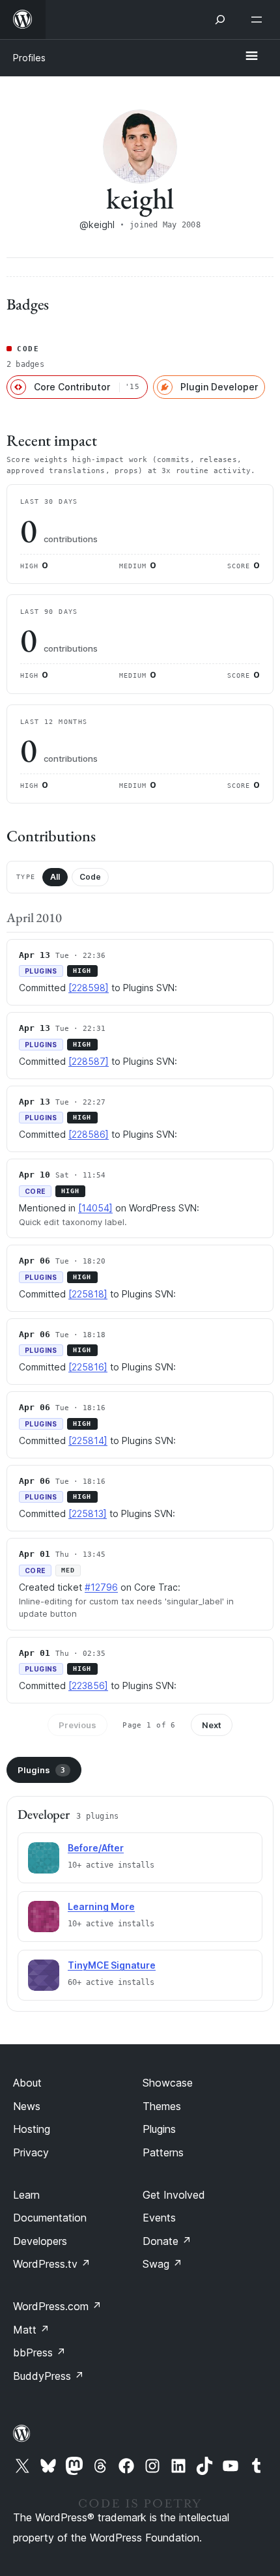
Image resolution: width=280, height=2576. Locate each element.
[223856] (88, 1686)
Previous (77, 1725)
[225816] (88, 1367)
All (55, 877)
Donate (167, 2241)
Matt (31, 2330)
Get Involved (174, 2195)
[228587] (89, 1061)
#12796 (101, 1587)
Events (159, 2218)
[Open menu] (259, 20)
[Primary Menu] (251, 57)
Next (212, 1725)
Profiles (29, 58)
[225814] (88, 1440)
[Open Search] (220, 20)
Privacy (31, 2152)
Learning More (101, 1906)
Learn (26, 2195)
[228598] (89, 988)
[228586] (89, 1134)
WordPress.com (57, 2306)
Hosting (32, 2129)
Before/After (96, 1848)
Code (90, 877)
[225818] (88, 1294)
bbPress (39, 2352)
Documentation (50, 2218)
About (27, 2083)
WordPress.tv (52, 2264)
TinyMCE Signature (112, 1965)
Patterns (163, 2152)
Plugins (41, 1770)
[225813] (88, 1513)
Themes (162, 2106)
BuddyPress (49, 2376)
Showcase (168, 2083)
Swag (162, 2264)
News (27, 2106)
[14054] (95, 1208)
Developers (40, 2241)
